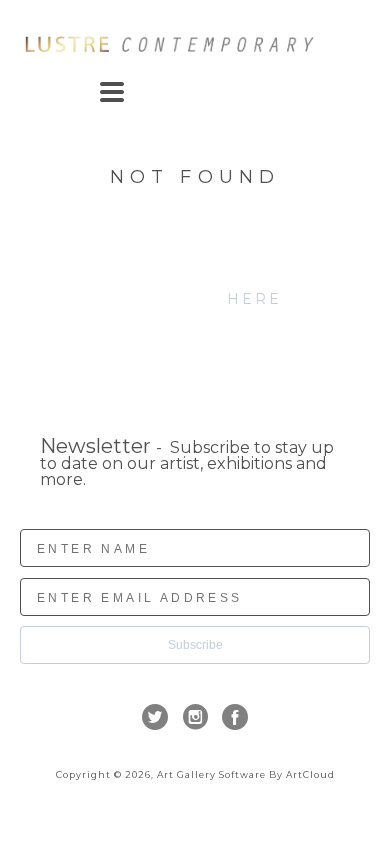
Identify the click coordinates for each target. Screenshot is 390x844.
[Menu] (112, 92)
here (255, 299)
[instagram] (195, 717)
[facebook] (235, 717)
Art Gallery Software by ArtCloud (246, 774)
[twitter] (155, 717)
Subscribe (195, 645)
